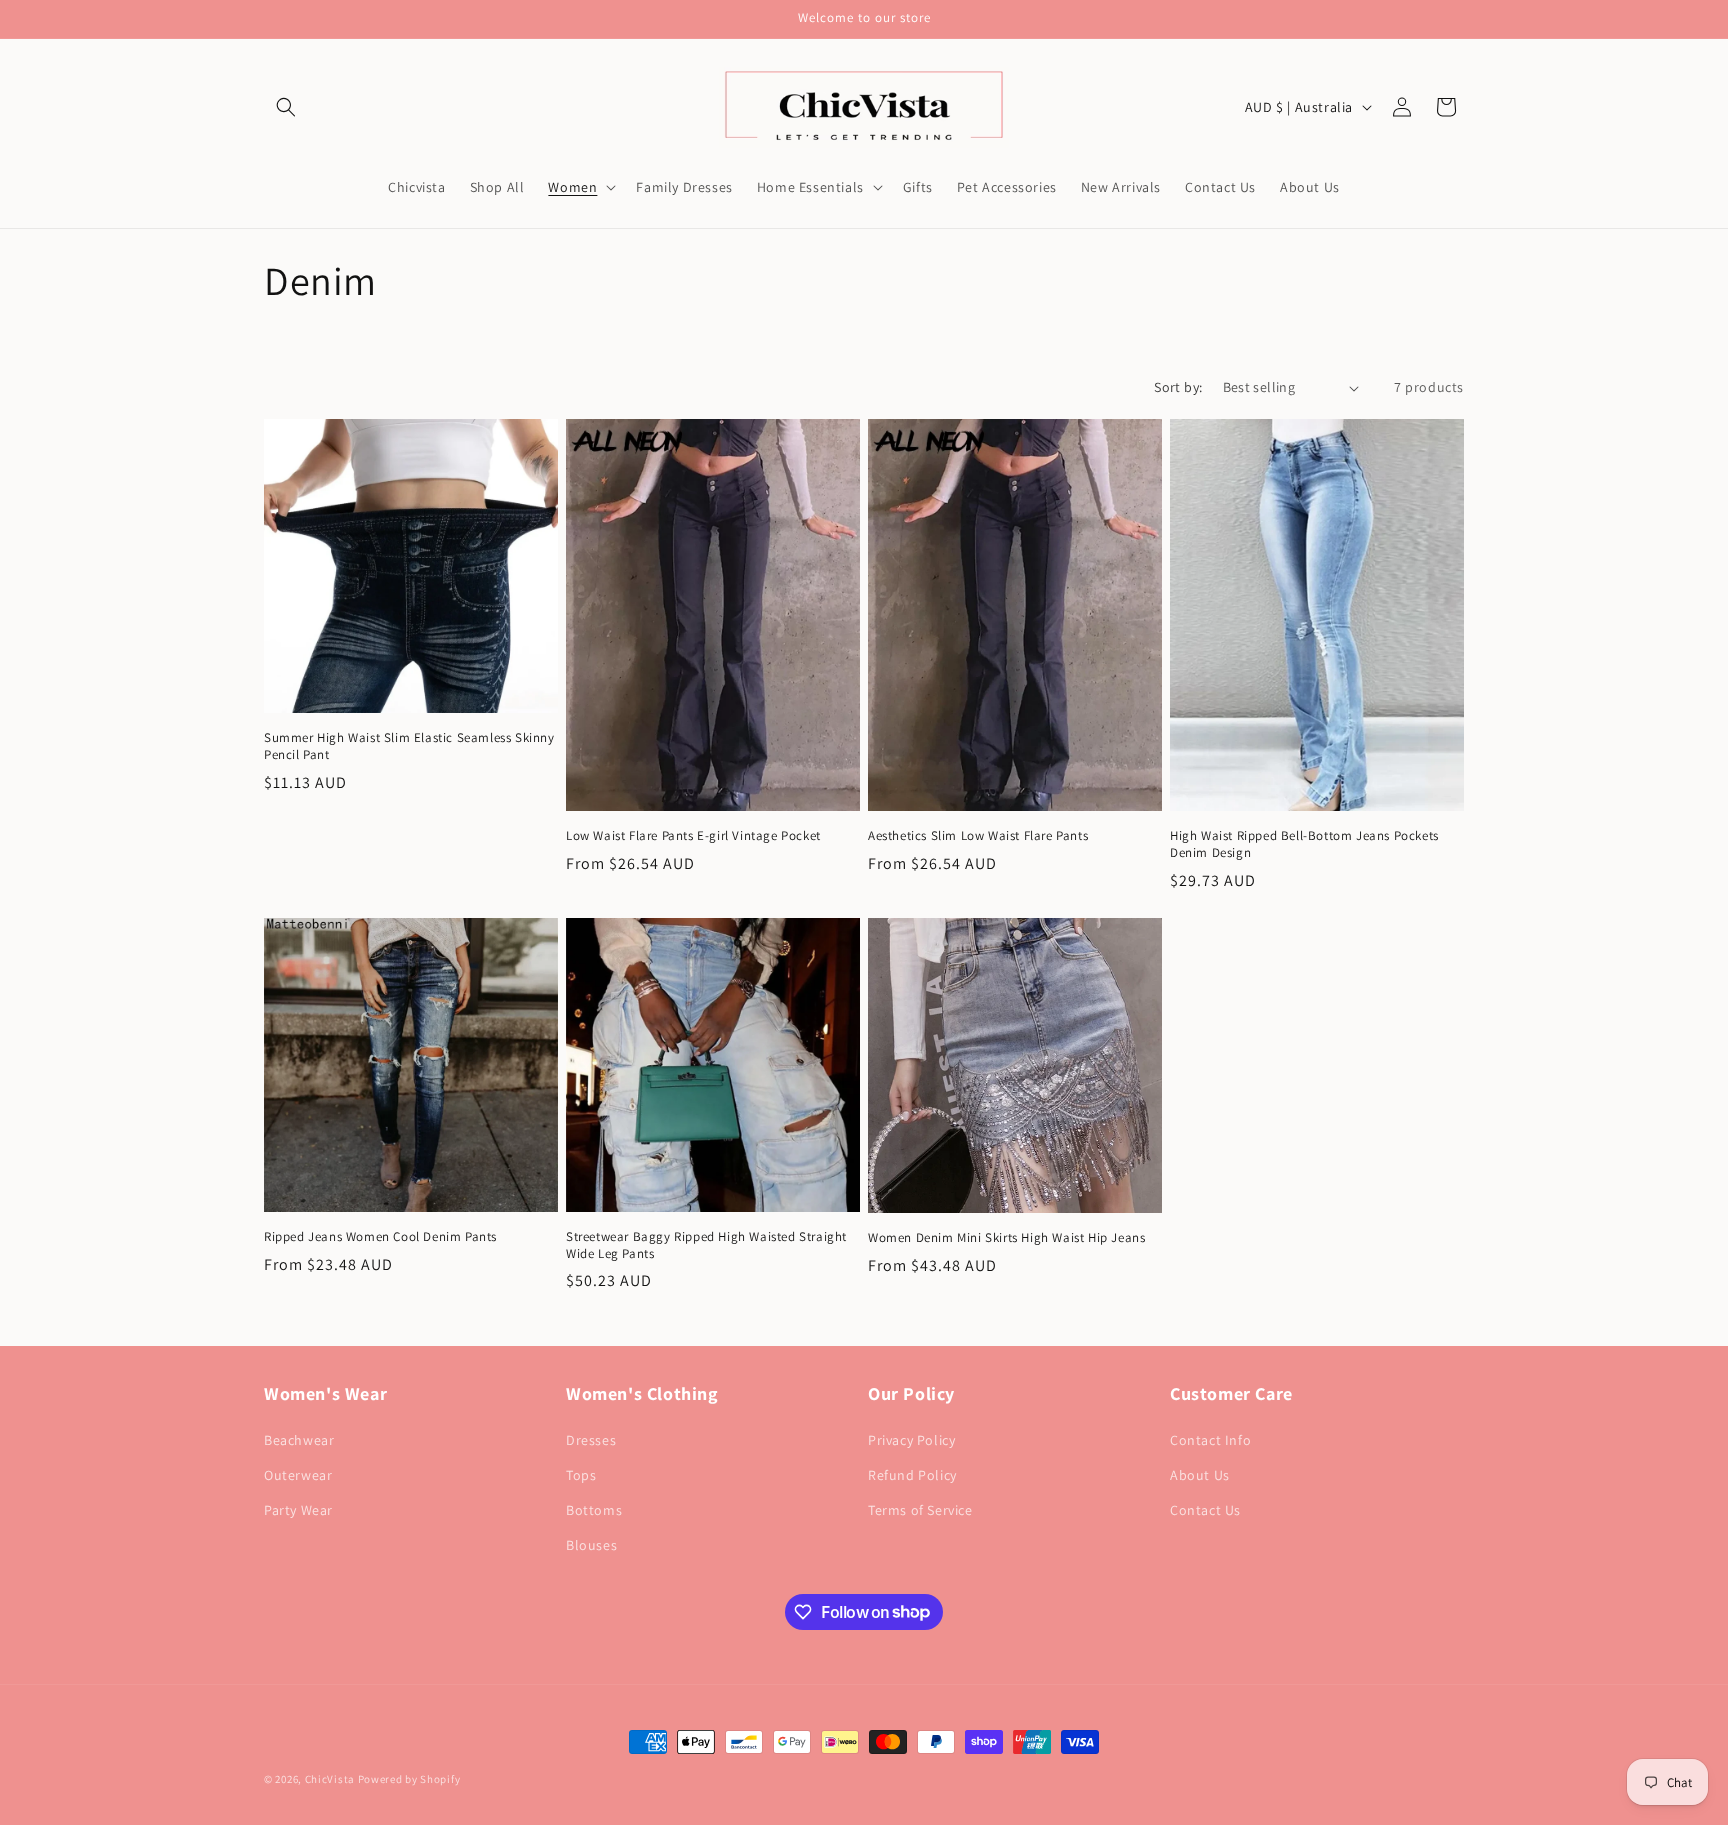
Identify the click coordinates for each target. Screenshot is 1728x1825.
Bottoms (594, 1510)
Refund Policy (912, 1475)
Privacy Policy (911, 1440)
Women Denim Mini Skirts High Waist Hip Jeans (1006, 1238)
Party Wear (298, 1510)
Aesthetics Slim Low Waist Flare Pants (978, 836)
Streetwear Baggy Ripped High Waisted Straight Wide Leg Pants (706, 1245)
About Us (1200, 1475)
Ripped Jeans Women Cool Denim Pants (380, 1237)
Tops (581, 1475)
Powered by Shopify (409, 1779)
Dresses (591, 1440)
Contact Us (1205, 1510)
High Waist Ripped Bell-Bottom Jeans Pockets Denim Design (1304, 844)
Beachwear (299, 1440)
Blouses (591, 1545)
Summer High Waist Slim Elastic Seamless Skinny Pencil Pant (409, 746)
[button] (286, 107)
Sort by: (1178, 387)
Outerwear (298, 1475)
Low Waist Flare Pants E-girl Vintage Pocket (693, 836)
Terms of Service (920, 1510)
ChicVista (330, 1779)
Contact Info (1210, 1440)
